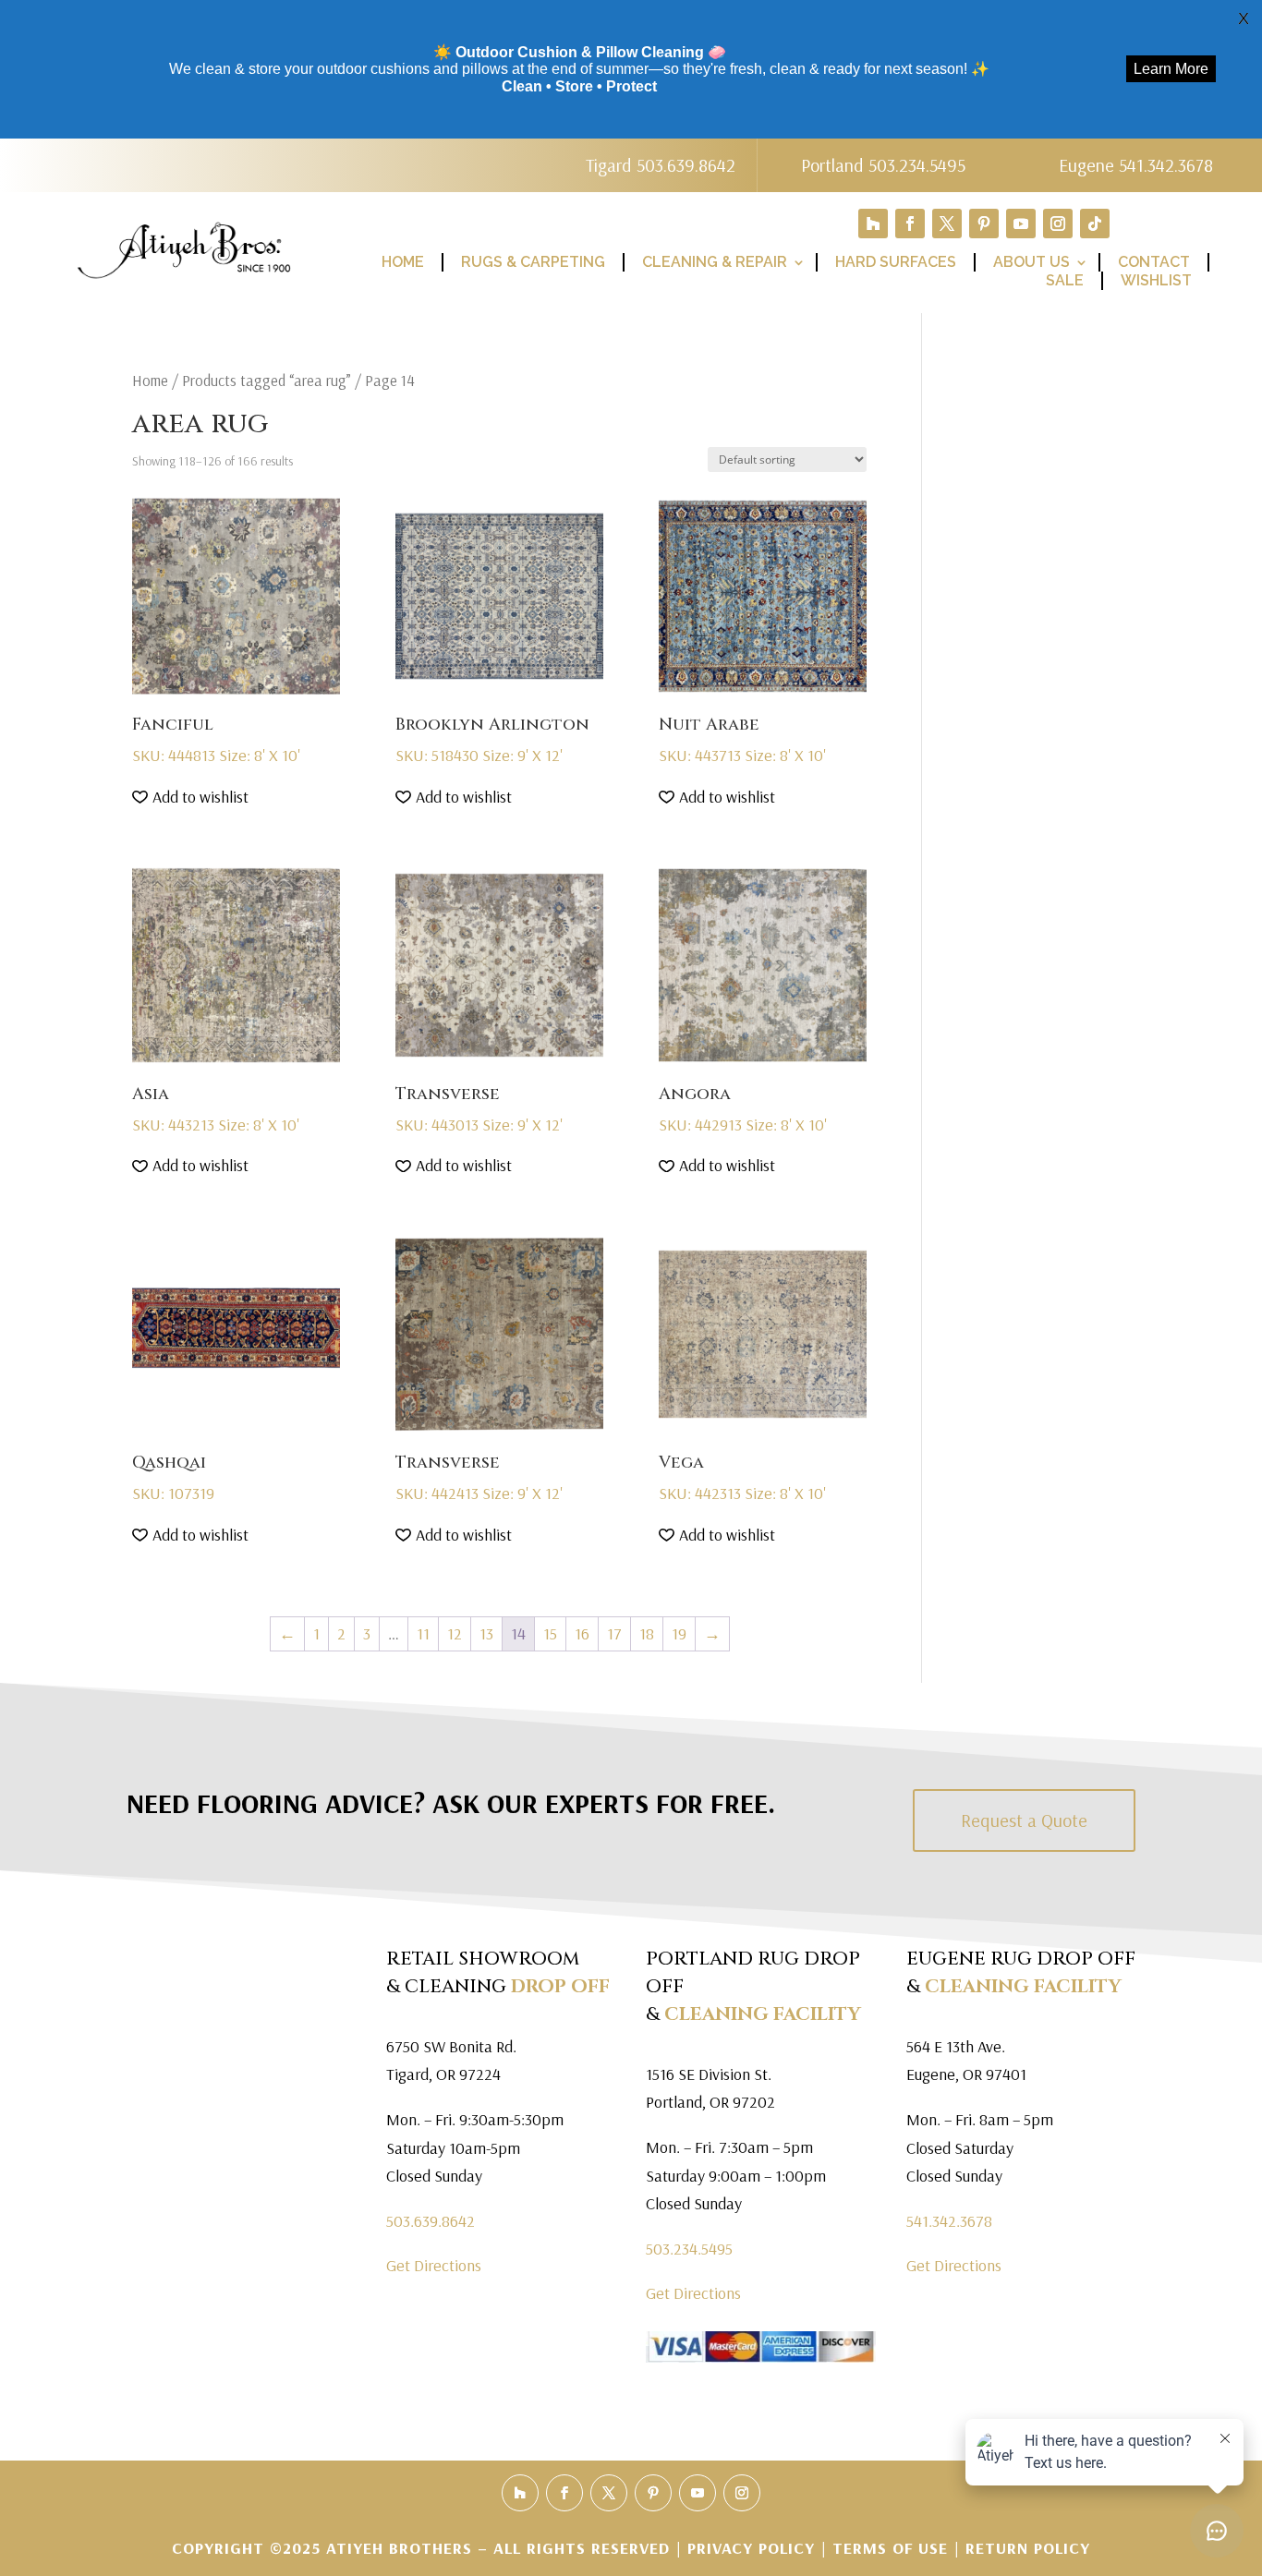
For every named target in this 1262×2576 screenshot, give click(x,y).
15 (550, 1633)
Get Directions (434, 2265)
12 (455, 1633)
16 (582, 1633)
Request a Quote (1024, 1820)
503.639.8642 (431, 2221)
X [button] (1244, 18)
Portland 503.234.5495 (883, 165)
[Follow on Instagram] (1058, 224)
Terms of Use (890, 2548)
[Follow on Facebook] (910, 224)
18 (647, 1633)
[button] (190, 798)
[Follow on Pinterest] (984, 224)
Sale (1065, 280)
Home (403, 262)
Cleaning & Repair (715, 262)
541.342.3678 (949, 2221)
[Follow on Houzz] (873, 224)
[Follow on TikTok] (1095, 224)
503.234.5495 (689, 2249)
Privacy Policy (754, 2548)
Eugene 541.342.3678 (1136, 165)
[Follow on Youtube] (1021, 224)
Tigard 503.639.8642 (661, 165)
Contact (1154, 262)
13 (486, 1633)
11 (423, 1633)
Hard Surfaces (896, 262)
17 (614, 1633)
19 (679, 1633)
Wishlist (1156, 280)
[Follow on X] (947, 224)
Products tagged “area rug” (267, 380)
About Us (1031, 262)
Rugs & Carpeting (533, 262)
